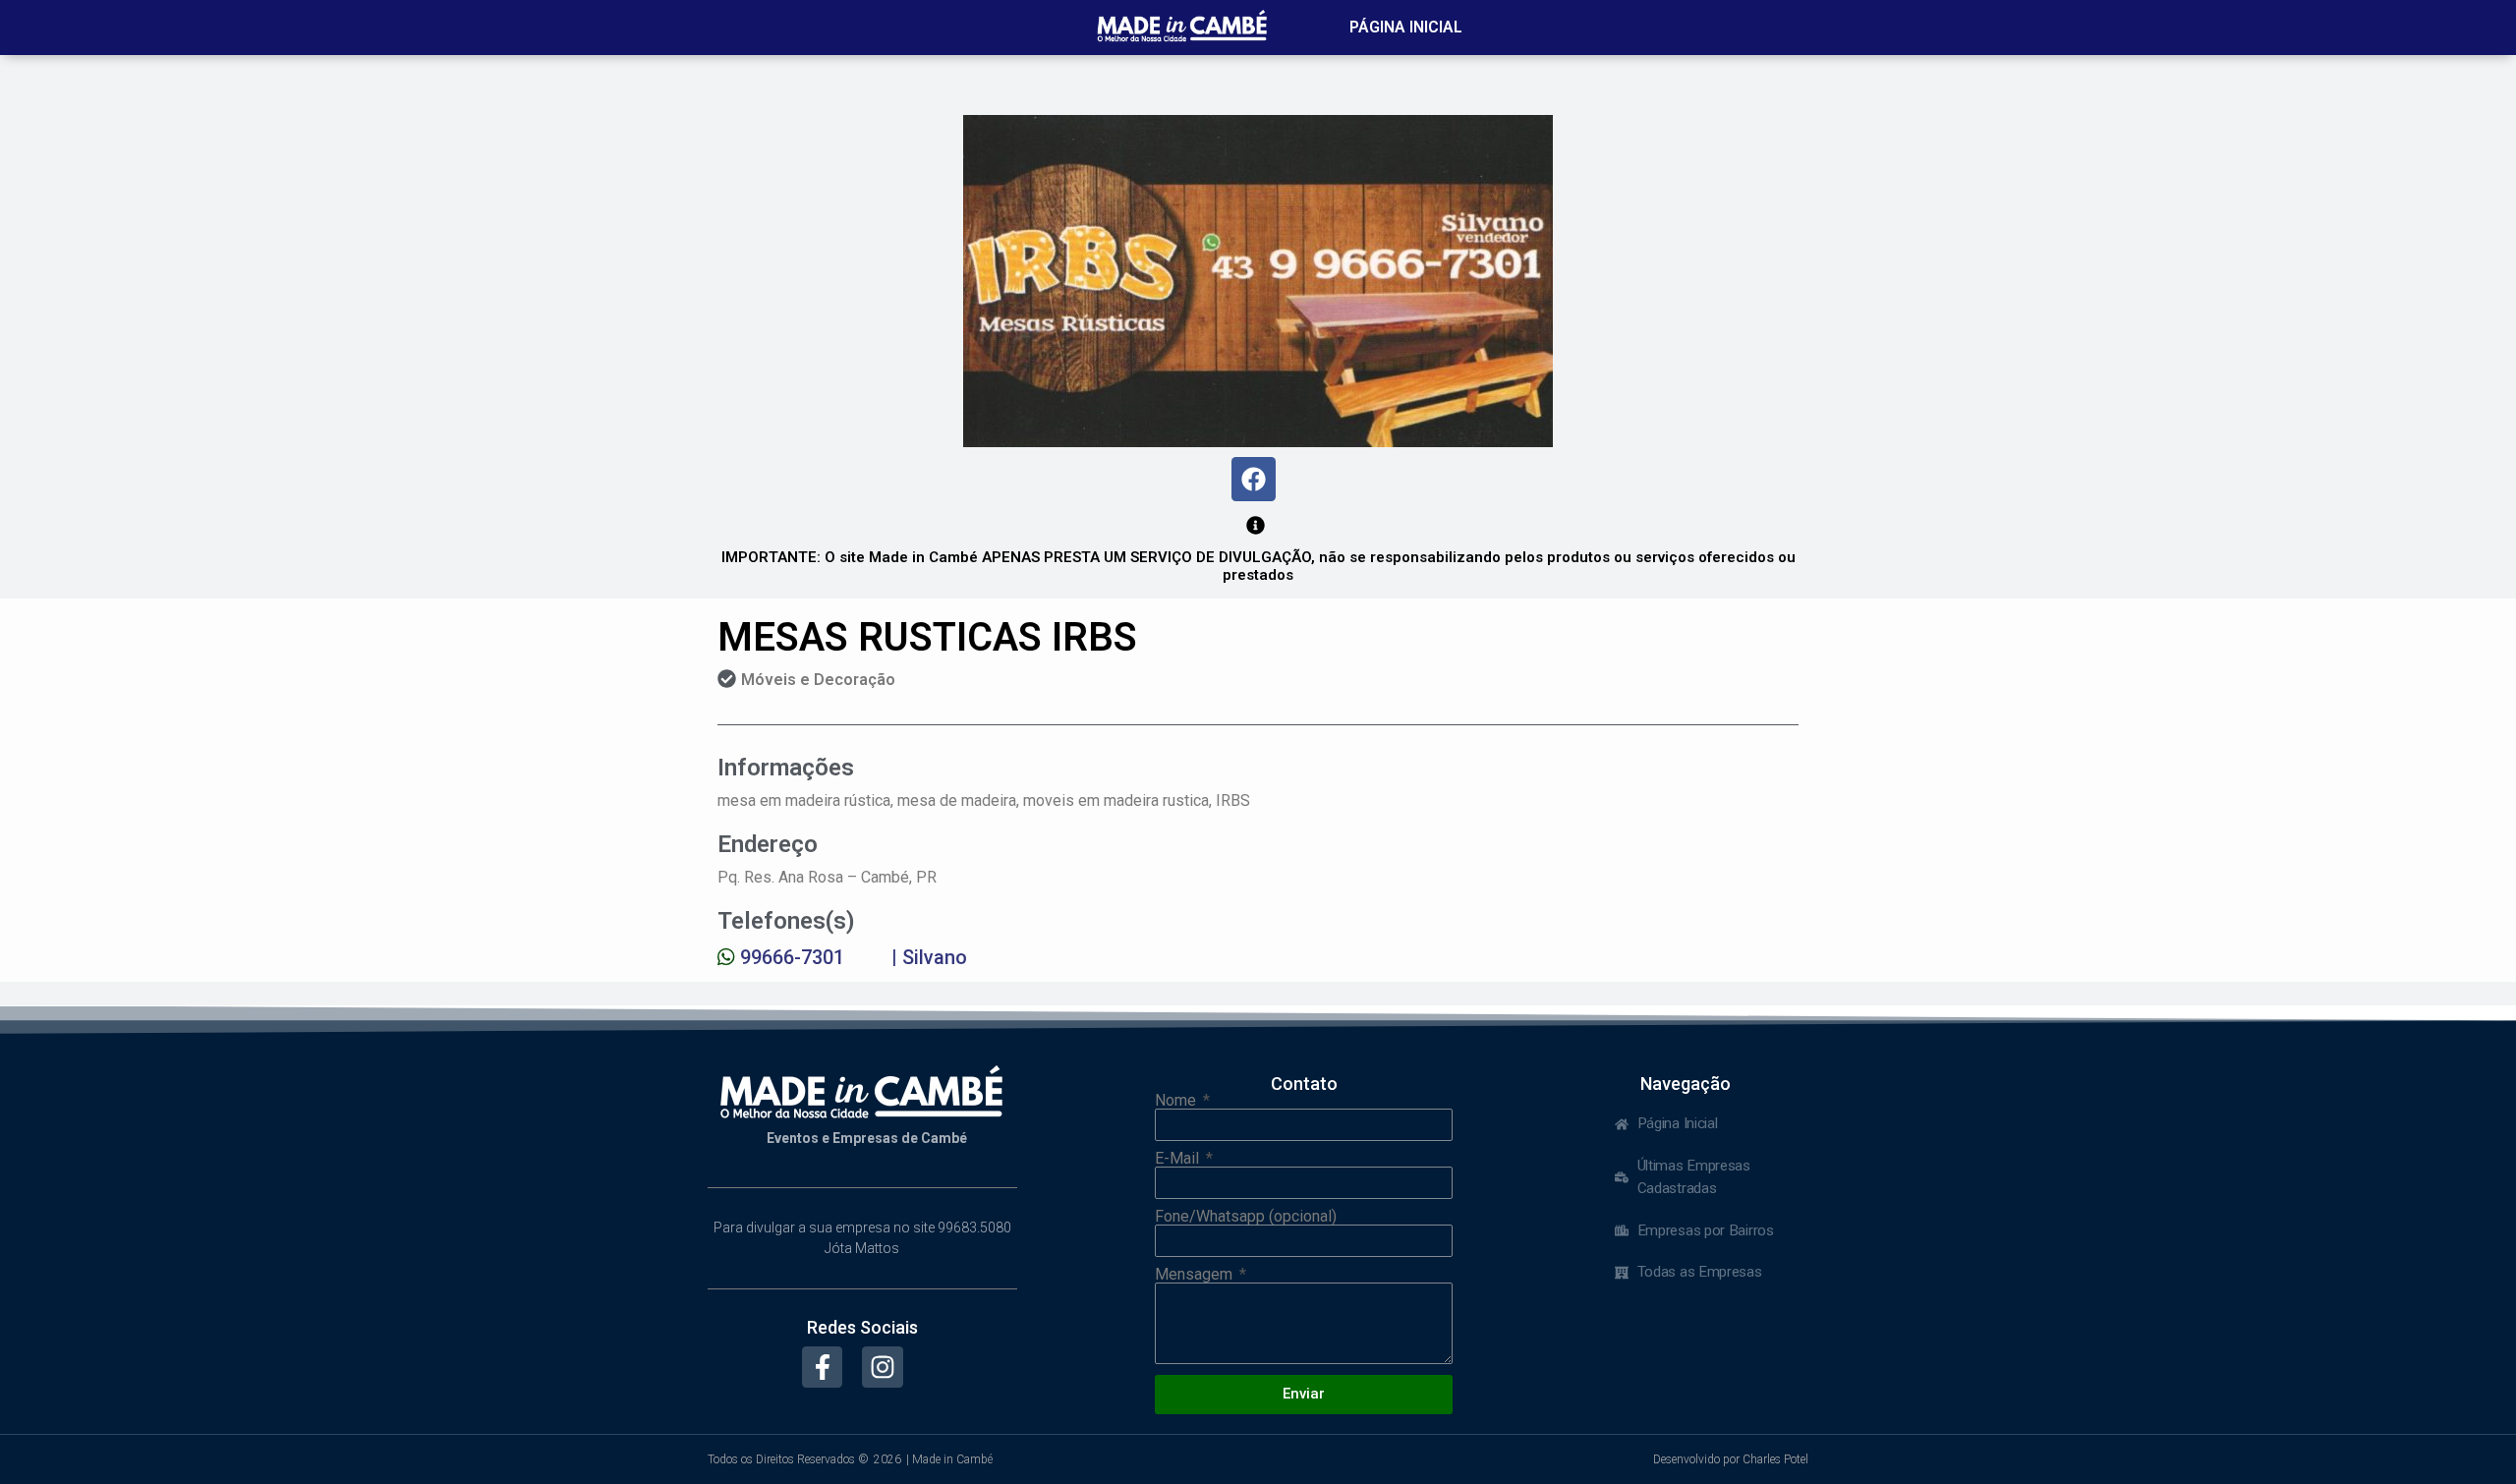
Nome (1177, 1101)
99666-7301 (792, 957)
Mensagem (1196, 1275)
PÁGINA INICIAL (1406, 27)
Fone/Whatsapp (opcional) (1246, 1217)
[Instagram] (883, 1367)
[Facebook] (1254, 479)
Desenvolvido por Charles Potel (1731, 1459)
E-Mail (1179, 1159)
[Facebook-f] (823, 1367)
